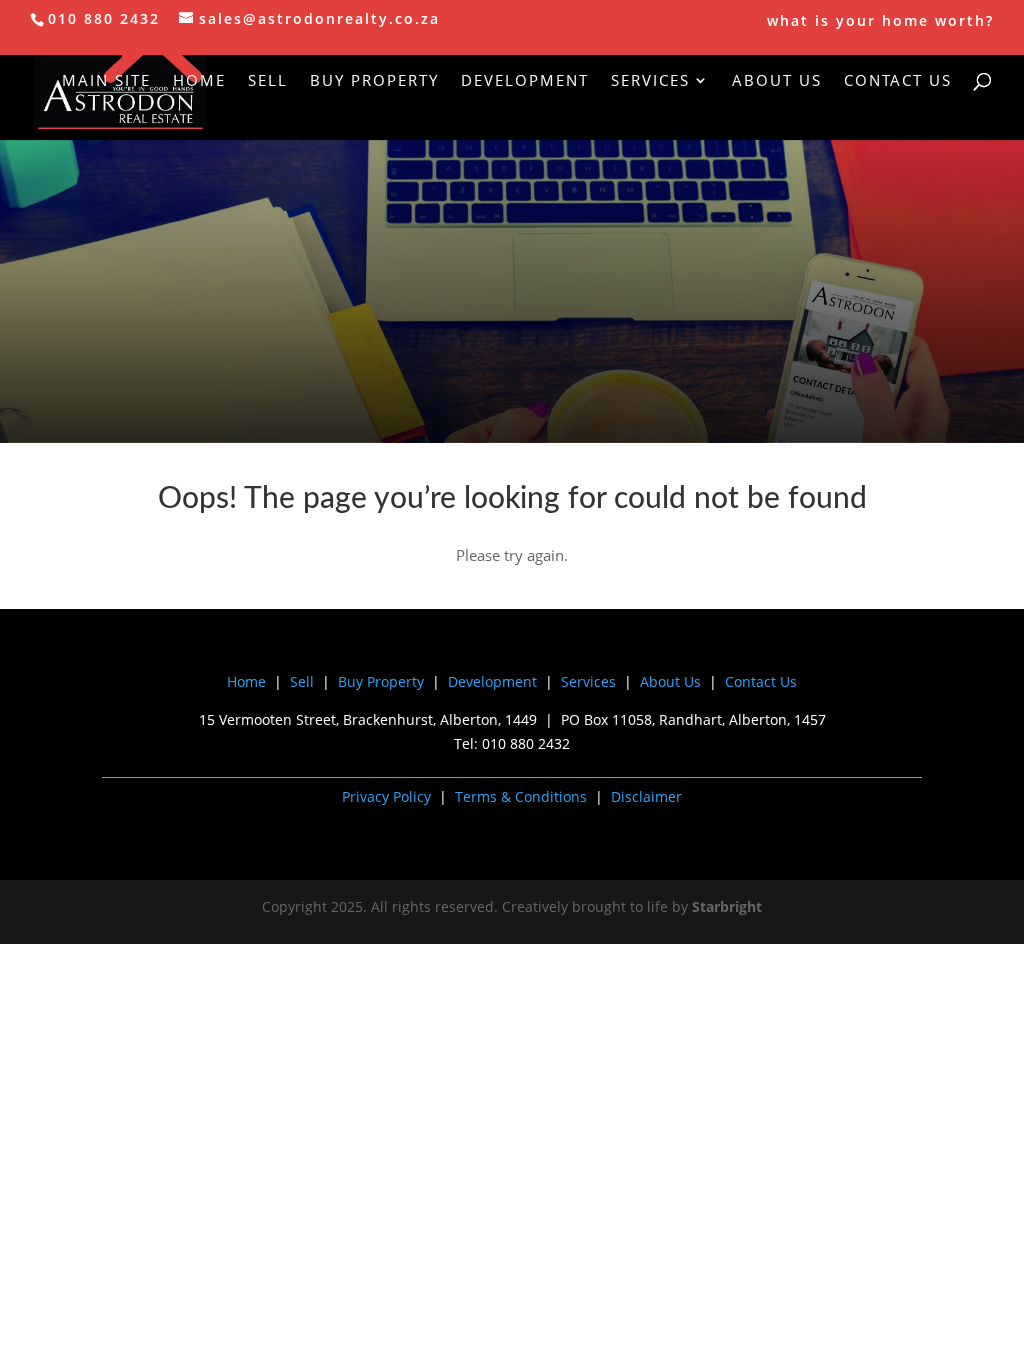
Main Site (106, 81)
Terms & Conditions (521, 796)
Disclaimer (646, 796)
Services (650, 81)
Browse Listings (512, 340)
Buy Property (374, 81)
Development (525, 81)
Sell (268, 81)
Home (199, 81)
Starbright (727, 906)
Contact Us (898, 81)
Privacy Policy (386, 796)
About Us (777, 81)
